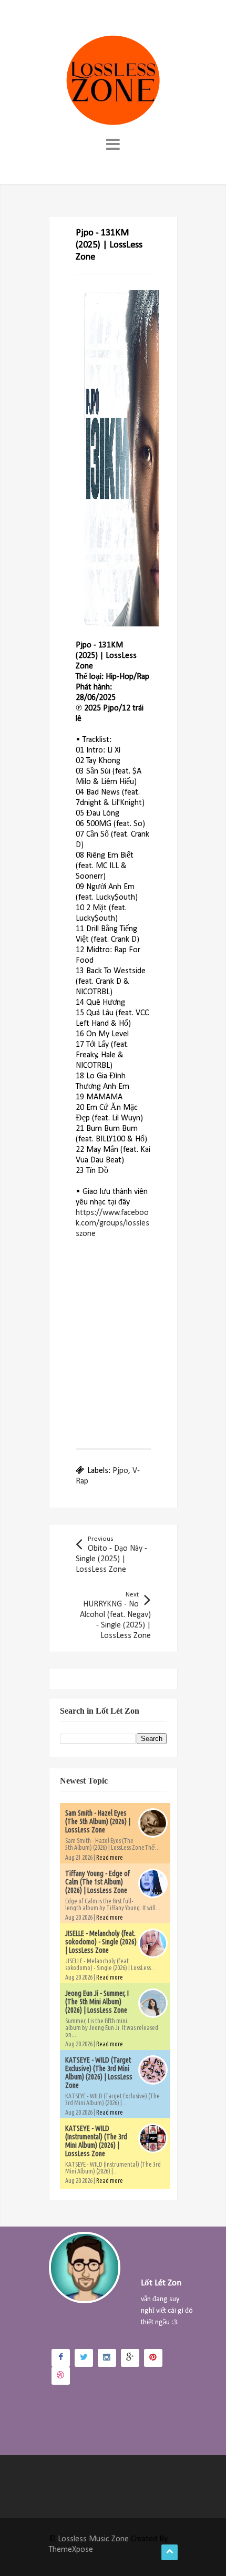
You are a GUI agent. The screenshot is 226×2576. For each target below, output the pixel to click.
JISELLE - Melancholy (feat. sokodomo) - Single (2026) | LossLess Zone (101, 1942)
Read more (110, 1857)
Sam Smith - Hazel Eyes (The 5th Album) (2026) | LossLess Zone (98, 1821)
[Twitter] (84, 2358)
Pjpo (120, 1471)
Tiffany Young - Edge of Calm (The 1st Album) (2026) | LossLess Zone (97, 1882)
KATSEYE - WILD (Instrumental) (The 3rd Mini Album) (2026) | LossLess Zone (96, 2141)
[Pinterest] (153, 2358)
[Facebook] (61, 2358)
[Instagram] (107, 2358)
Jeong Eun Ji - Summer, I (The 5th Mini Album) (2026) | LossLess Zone (97, 2002)
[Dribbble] (61, 2376)
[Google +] (130, 2358)
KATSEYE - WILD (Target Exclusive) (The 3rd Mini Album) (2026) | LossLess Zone (99, 2073)
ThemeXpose (71, 2550)
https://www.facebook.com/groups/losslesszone (112, 1223)
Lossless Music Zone (93, 2539)
